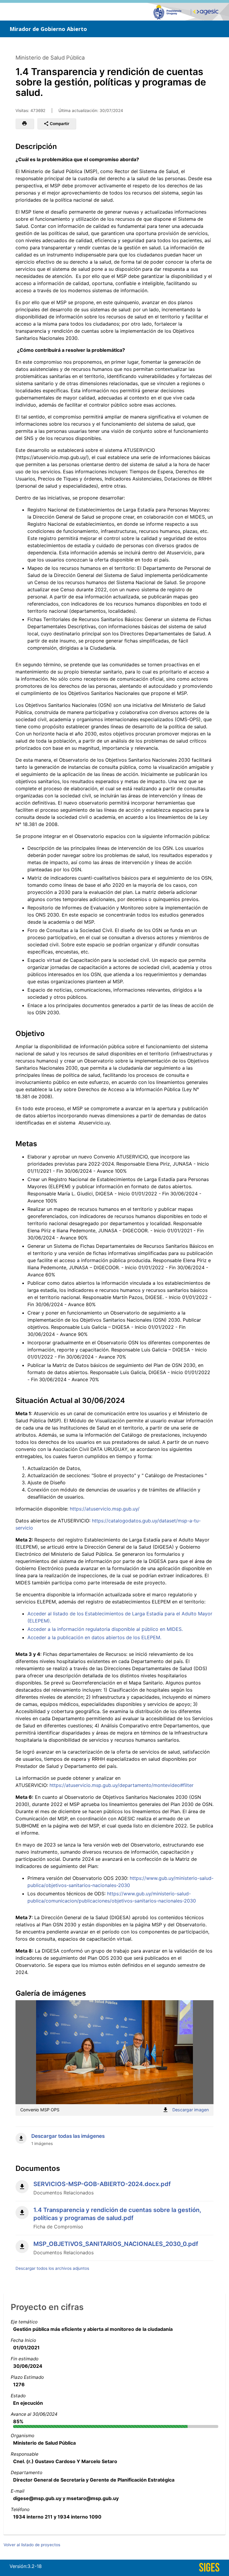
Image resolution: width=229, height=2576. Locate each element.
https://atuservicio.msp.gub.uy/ (105, 1509)
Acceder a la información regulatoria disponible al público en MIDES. (105, 1629)
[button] (25, 124)
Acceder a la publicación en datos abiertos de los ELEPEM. (94, 1637)
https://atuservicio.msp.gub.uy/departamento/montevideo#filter (122, 1785)
